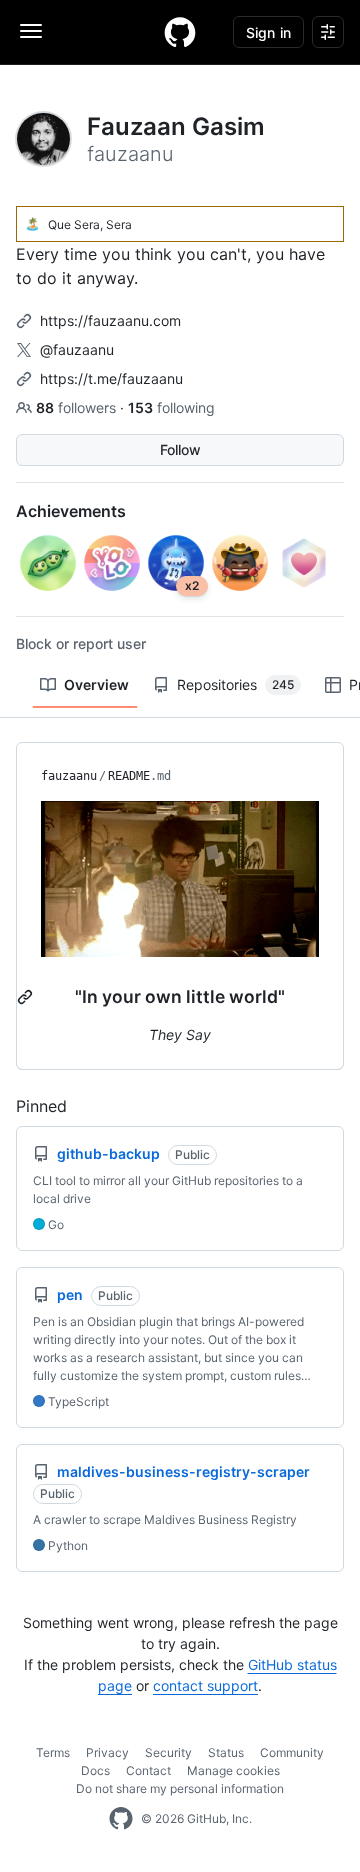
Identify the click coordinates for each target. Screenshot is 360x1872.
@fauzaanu (77, 349)
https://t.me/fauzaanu (111, 378)
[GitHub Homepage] (121, 1819)
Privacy (107, 1752)
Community (292, 1752)
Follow (180, 449)
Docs (95, 1770)
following (171, 407)
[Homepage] (180, 32)
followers (78, 407)
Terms (53, 1752)
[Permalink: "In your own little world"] (27, 997)
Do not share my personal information (180, 1788)
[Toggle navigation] (31, 31)
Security (168, 1752)
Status (226, 1752)
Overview (96, 684)
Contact (148, 1770)
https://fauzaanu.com (110, 320)
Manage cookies (233, 1770)
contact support (205, 1685)
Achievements (71, 511)
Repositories (235, 684)
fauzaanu (69, 776)
